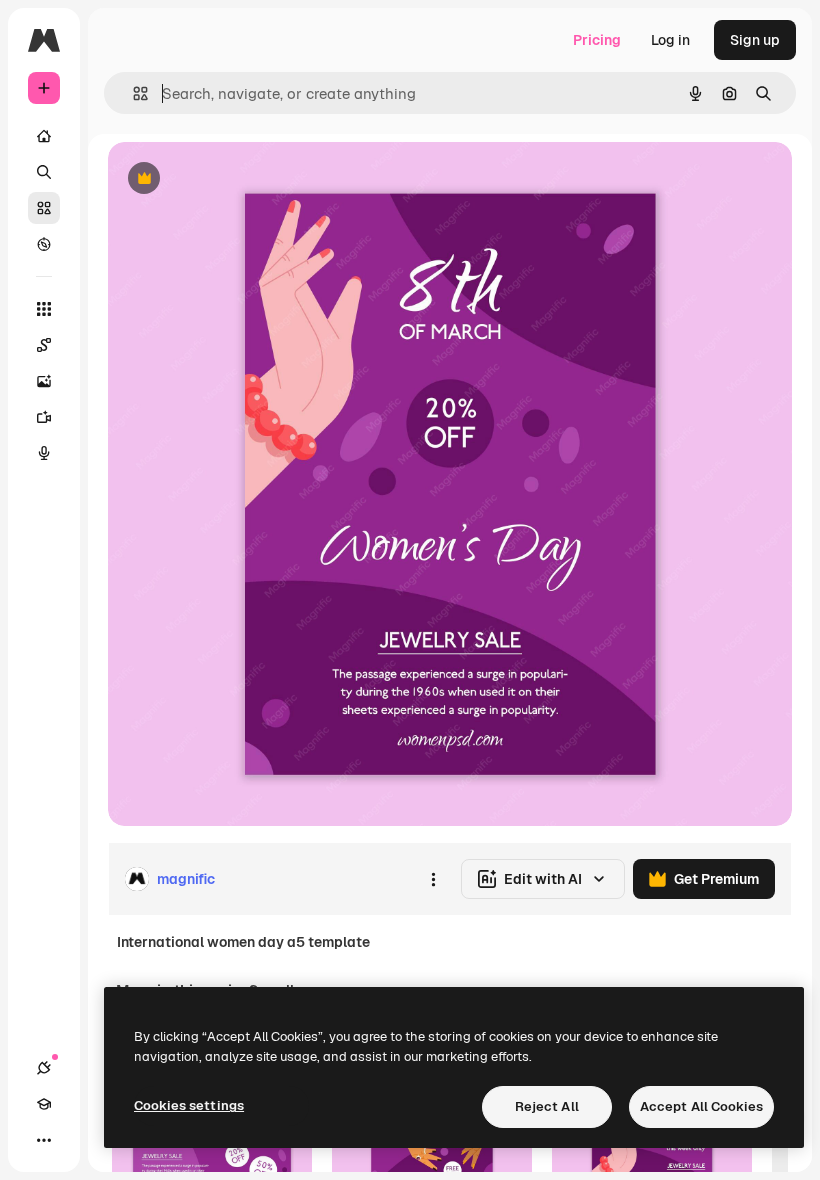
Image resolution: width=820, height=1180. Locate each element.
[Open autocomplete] (132, 93)
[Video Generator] (44, 417)
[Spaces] (44, 345)
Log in (670, 40)
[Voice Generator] (44, 453)
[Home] (44, 136)
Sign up (755, 40)
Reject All (547, 1106)
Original (236, 179)
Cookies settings (189, 1105)
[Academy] (44, 1104)
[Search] (44, 172)
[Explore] (44, 244)
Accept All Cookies (701, 1106)
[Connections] (44, 1068)
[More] (44, 1140)
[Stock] (44, 208)
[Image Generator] (44, 381)
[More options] (433, 879)
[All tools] (44, 309)
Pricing (597, 40)
